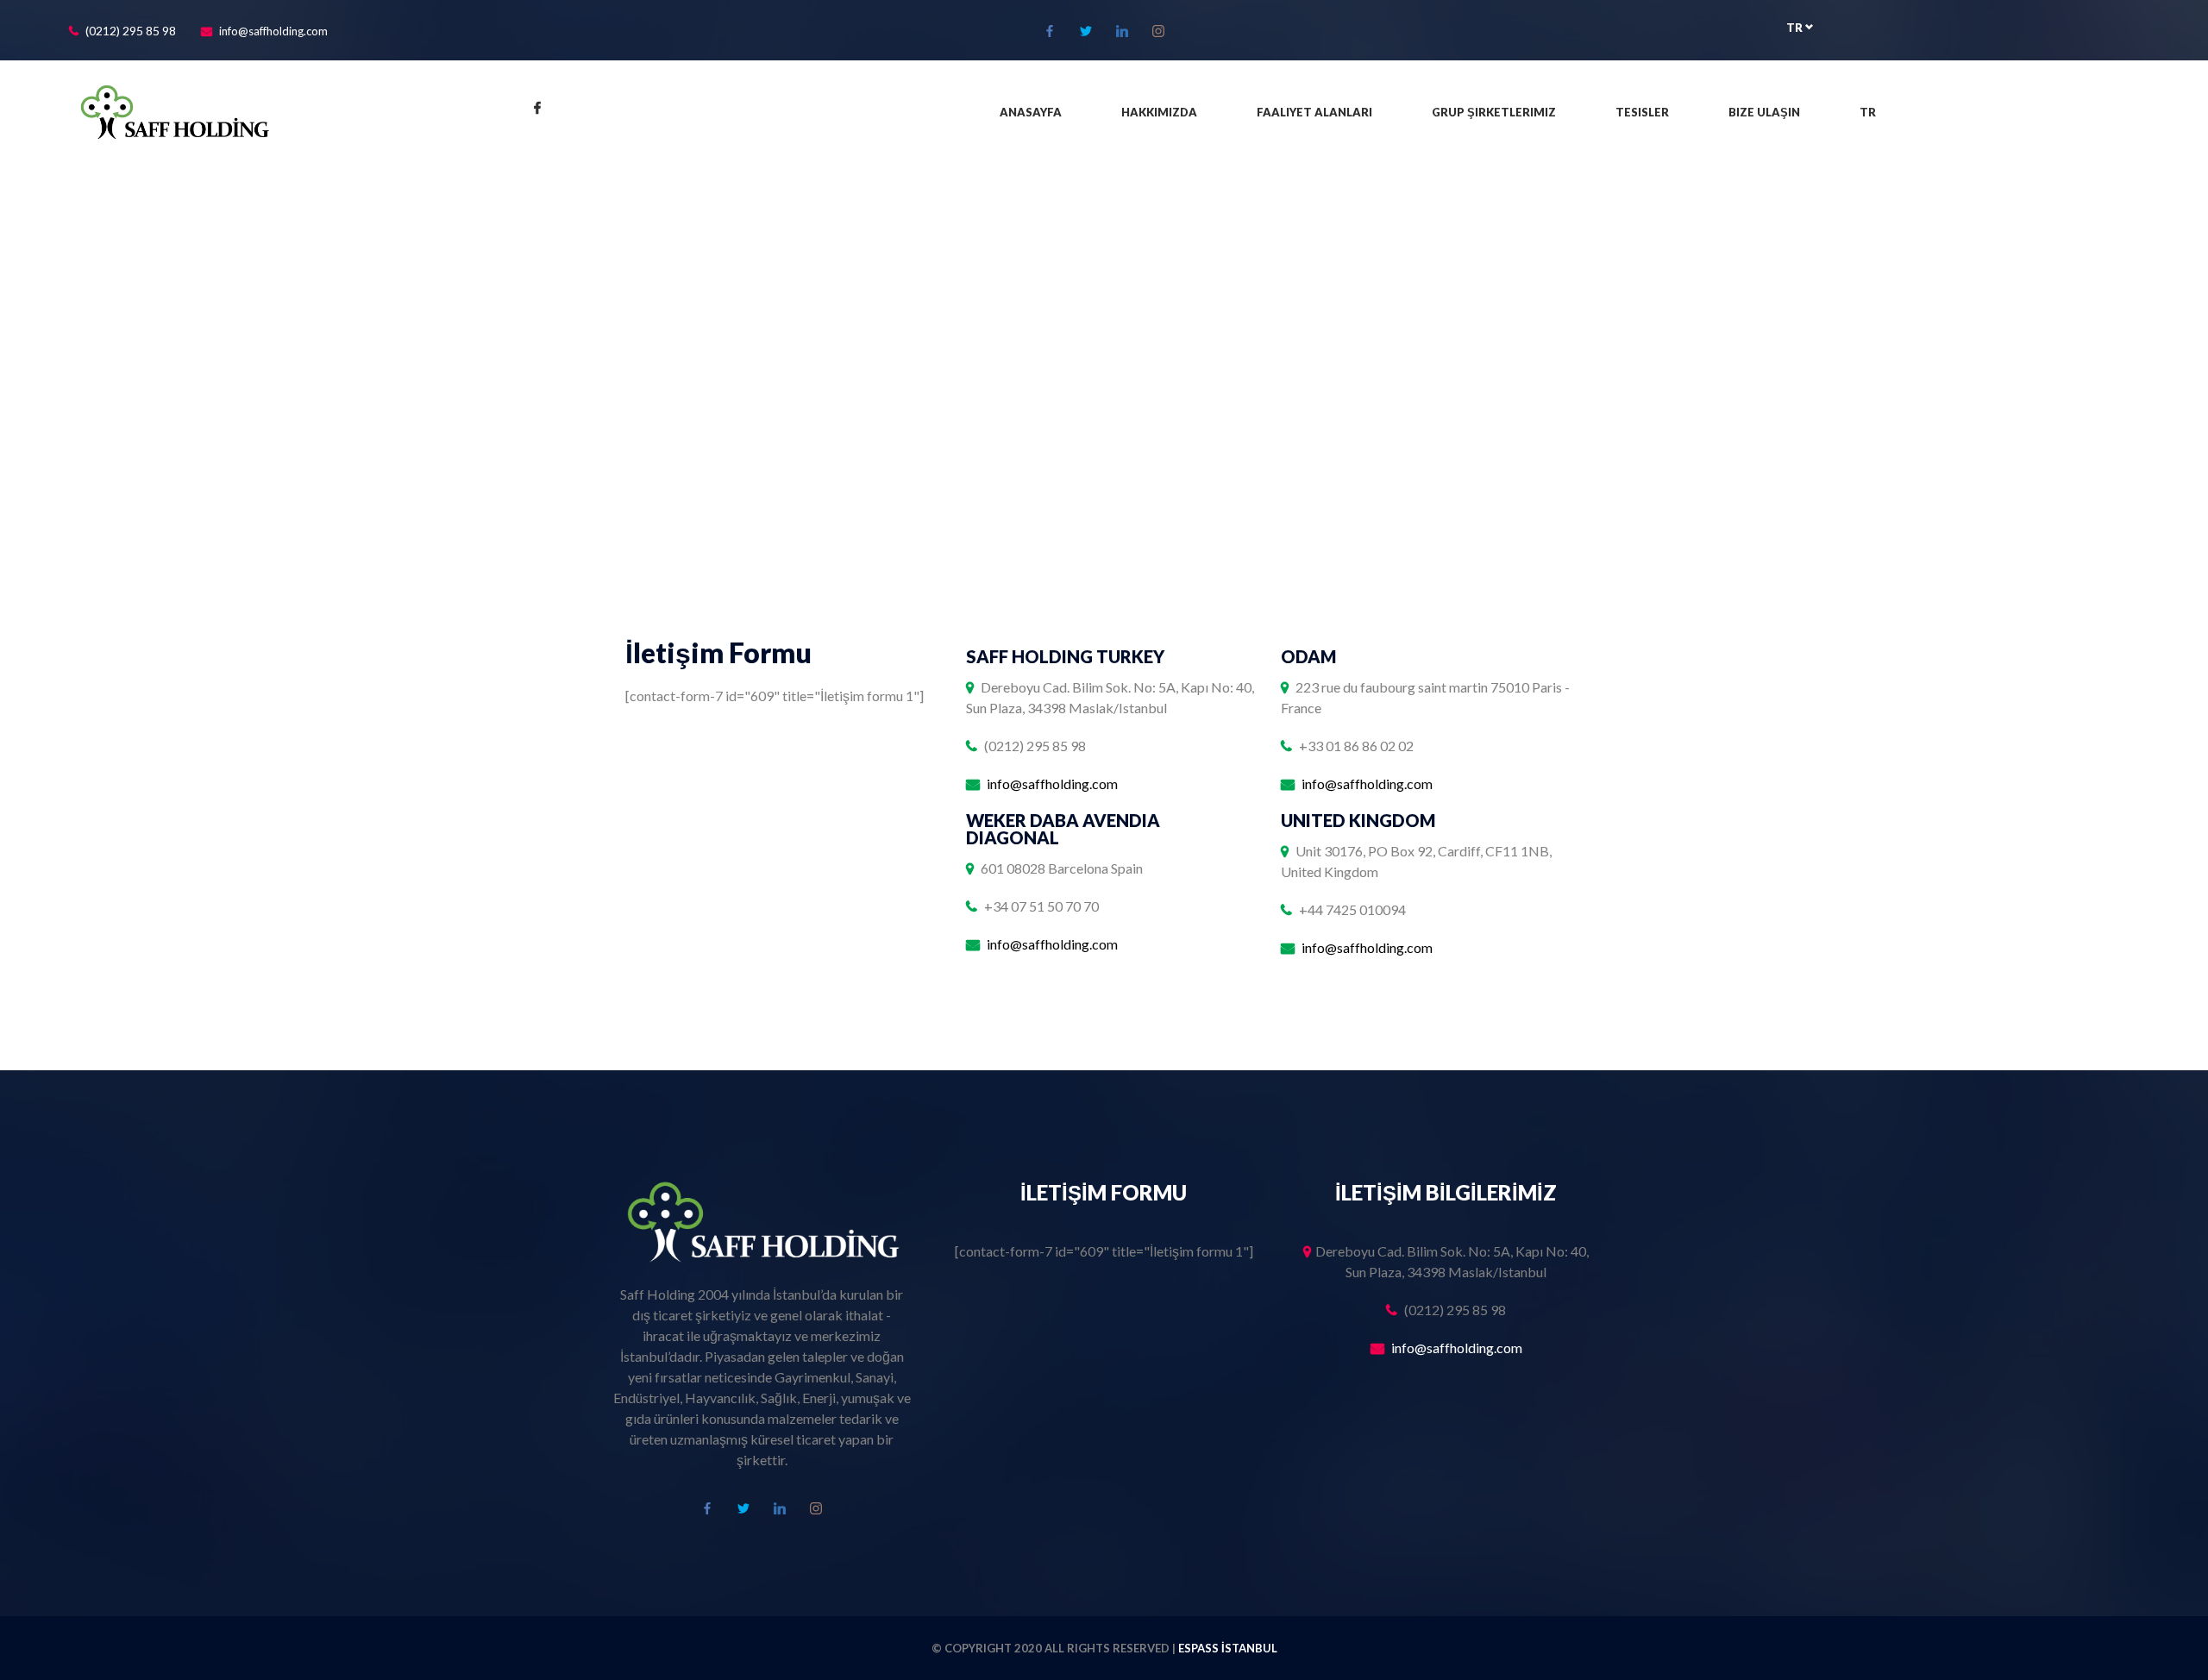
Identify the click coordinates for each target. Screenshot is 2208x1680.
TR (1796, 28)
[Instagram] (1158, 31)
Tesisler (1642, 112)
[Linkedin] (1122, 31)
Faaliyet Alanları (1314, 112)
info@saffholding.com (273, 31)
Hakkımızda (1159, 112)
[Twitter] (1086, 31)
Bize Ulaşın (1764, 112)
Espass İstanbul (1228, 1648)
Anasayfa (1031, 112)
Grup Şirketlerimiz (1494, 112)
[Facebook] (1050, 31)
